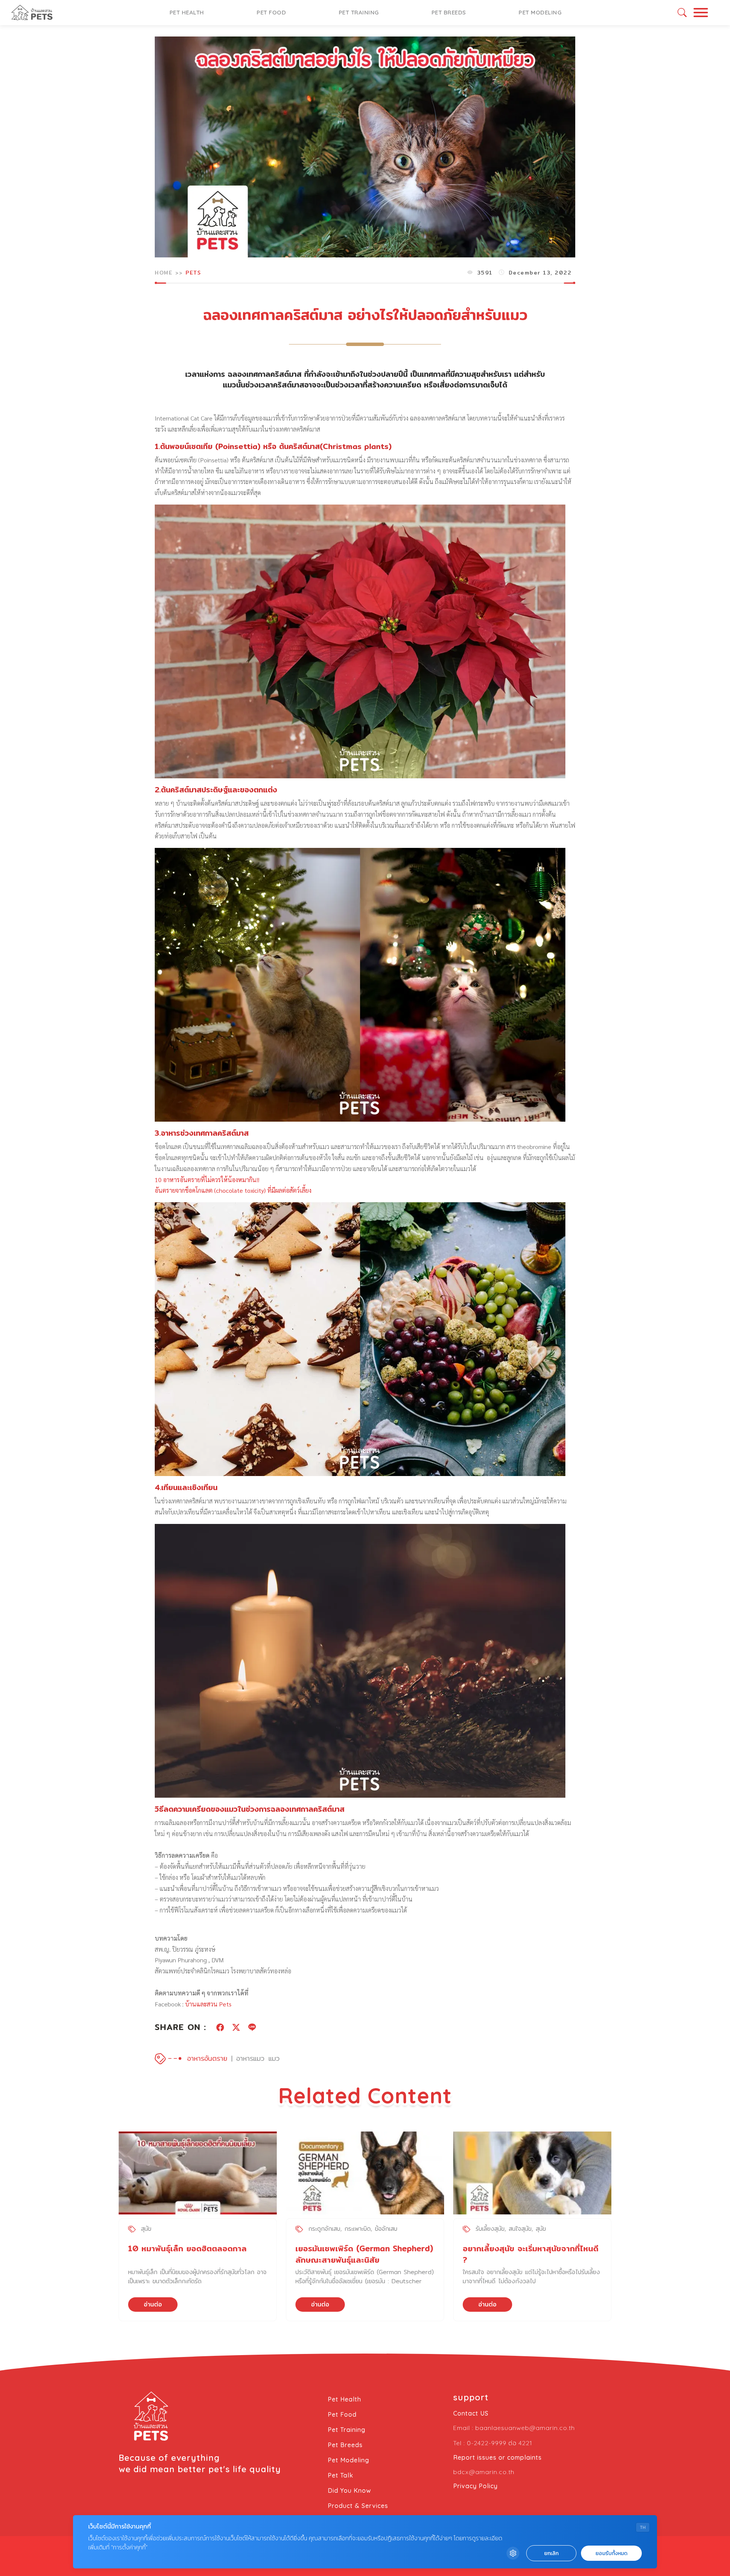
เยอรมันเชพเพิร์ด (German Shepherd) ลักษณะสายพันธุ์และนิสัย (364, 2254)
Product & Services (358, 2506)
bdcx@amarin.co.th (484, 2472)
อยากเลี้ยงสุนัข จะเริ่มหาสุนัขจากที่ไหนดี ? (531, 2254)
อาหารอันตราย (207, 2058)
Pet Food (271, 12)
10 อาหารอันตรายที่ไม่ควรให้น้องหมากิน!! (207, 1180)
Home (163, 273)
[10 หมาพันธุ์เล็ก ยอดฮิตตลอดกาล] (198, 2173)
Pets (193, 273)
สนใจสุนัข (520, 2229)
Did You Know (349, 2490)
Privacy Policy (475, 2486)
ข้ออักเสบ (386, 2229)
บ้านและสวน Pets (208, 2004)
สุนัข (146, 2229)
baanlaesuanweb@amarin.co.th (525, 2428)
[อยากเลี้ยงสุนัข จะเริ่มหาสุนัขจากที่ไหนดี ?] (532, 2173)
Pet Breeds (449, 12)
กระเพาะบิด (358, 2229)
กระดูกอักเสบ (324, 2229)
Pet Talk (340, 2475)
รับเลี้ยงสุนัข (490, 2229)
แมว (274, 2058)
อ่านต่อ (153, 2304)
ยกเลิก (551, 2553)
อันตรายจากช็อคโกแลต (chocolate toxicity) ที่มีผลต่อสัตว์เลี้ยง (233, 1190)
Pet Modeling (540, 12)
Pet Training (359, 12)
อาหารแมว (250, 2058)
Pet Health (187, 12)
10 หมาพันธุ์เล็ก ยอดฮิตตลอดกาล (187, 2248)
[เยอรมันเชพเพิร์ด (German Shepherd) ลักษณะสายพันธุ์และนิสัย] (365, 2173)
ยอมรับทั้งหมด (611, 2553)
